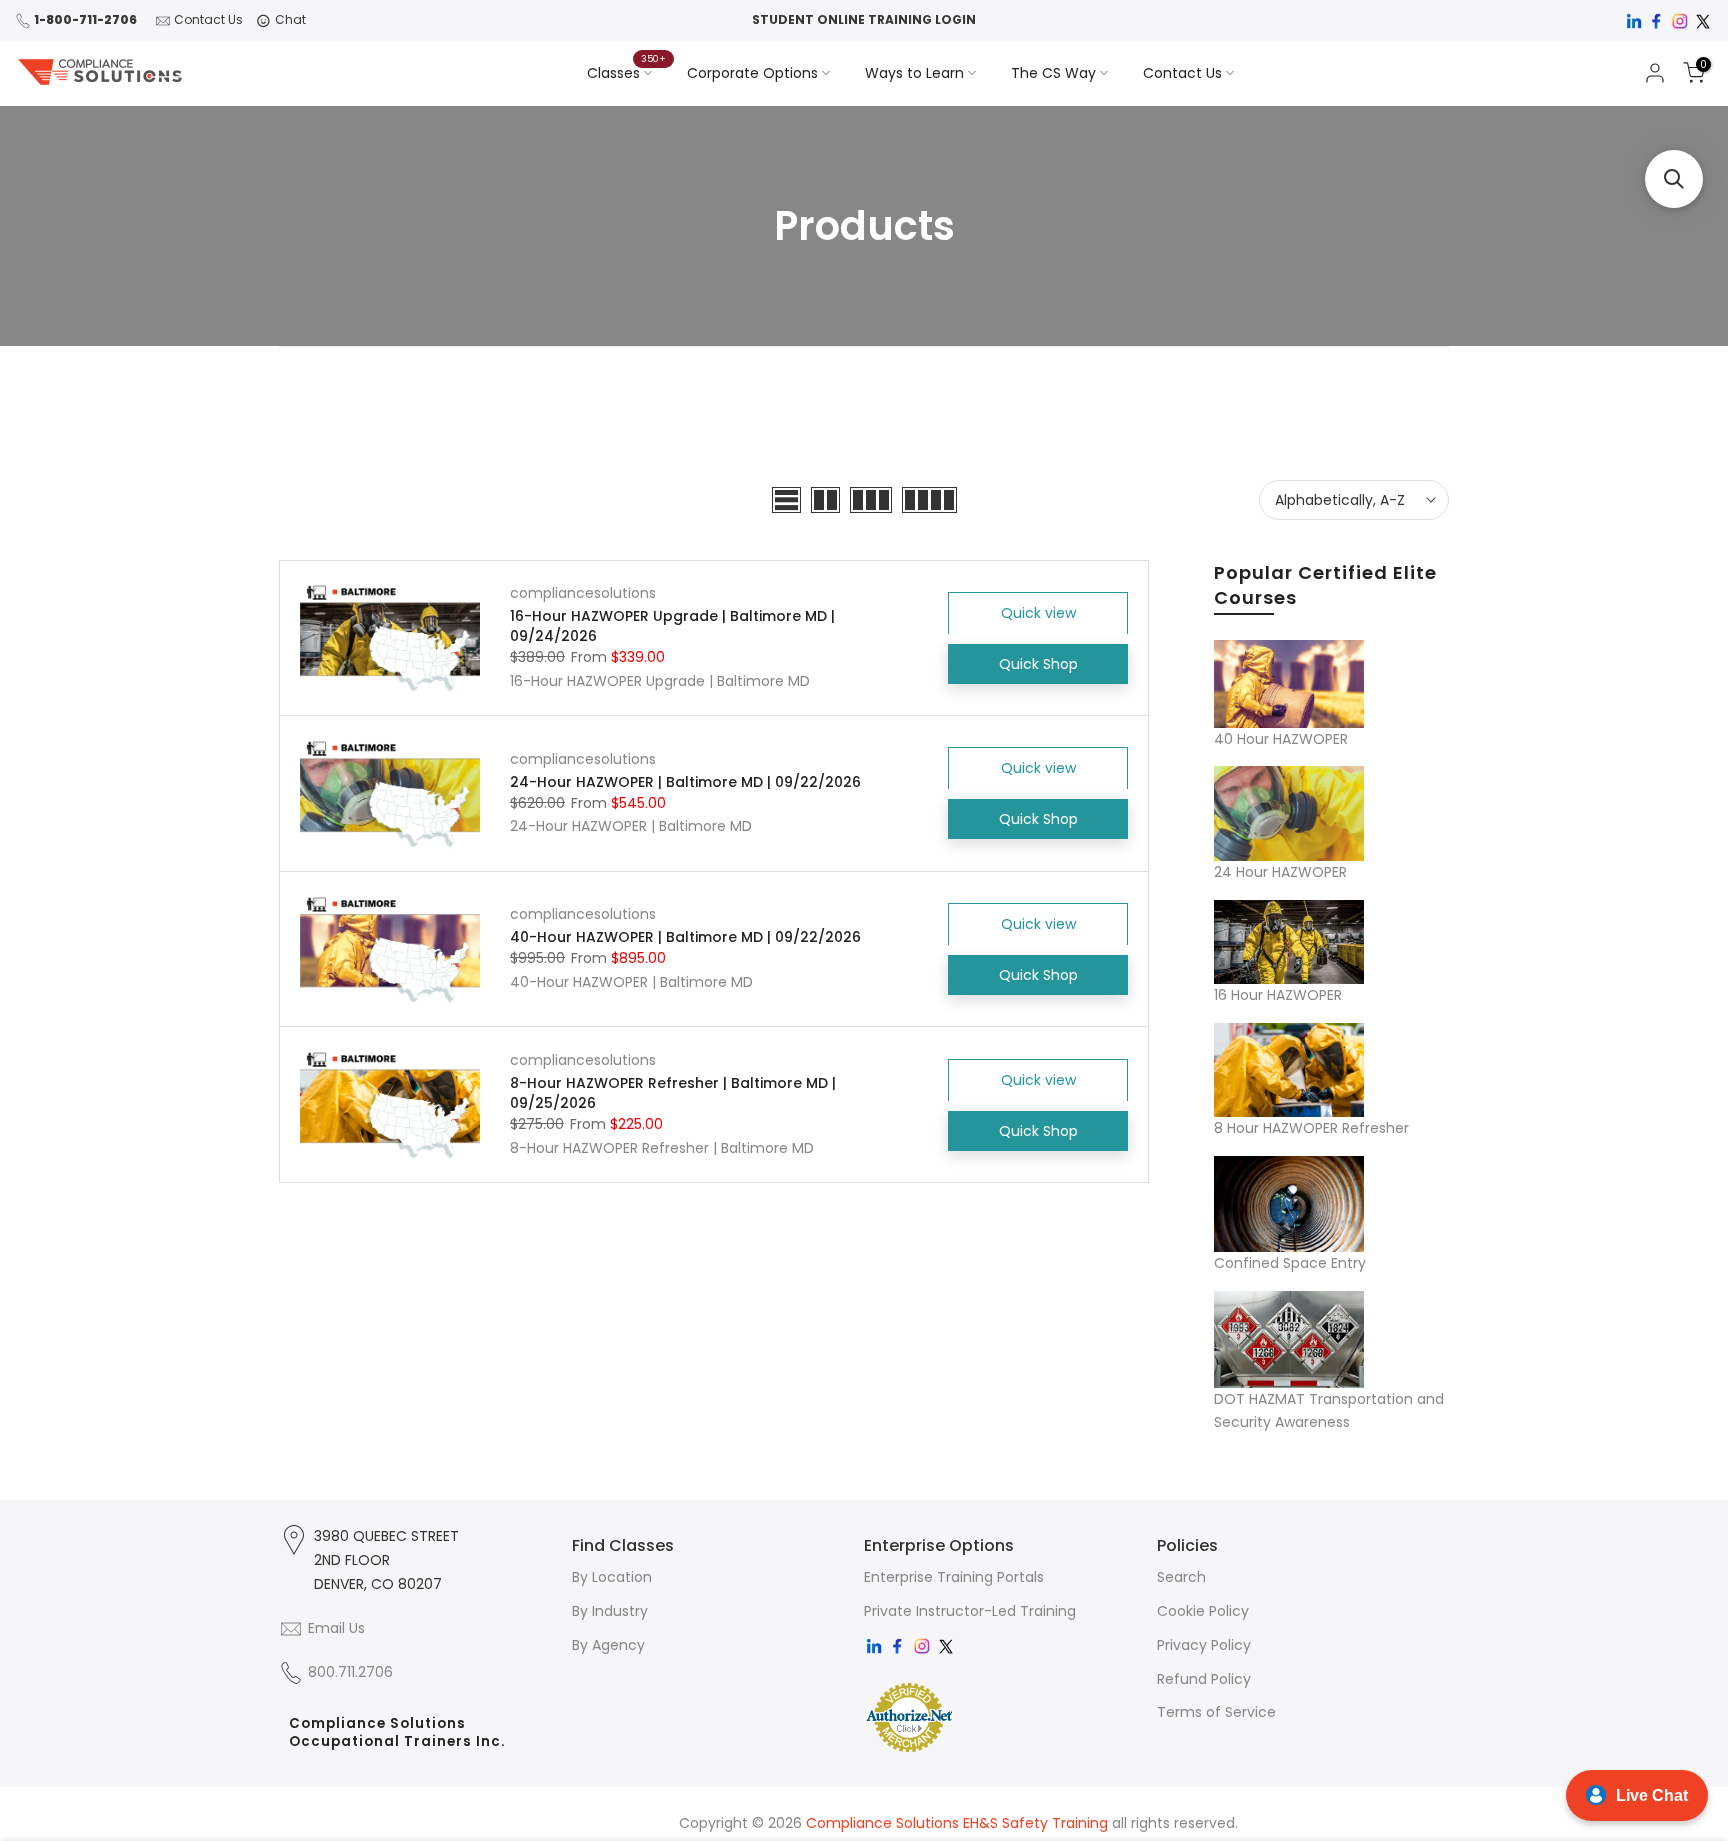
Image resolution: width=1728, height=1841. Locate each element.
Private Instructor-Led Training (970, 1611)
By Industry (610, 1611)
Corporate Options (752, 73)
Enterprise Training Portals (954, 1577)
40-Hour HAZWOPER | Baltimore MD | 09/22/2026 (685, 937)
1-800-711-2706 (85, 19)
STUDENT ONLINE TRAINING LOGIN (864, 19)
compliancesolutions (583, 593)
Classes (627, 72)
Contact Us (208, 19)
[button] (1674, 179)
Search (1181, 1577)
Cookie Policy (1203, 1611)
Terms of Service (1216, 1712)
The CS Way (1053, 73)
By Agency (608, 1645)
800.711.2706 (350, 1672)
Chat (290, 19)
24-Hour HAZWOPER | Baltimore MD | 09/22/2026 (685, 782)
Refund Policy (1204, 1679)
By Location (612, 1577)
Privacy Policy (1204, 1645)
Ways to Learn (914, 73)
